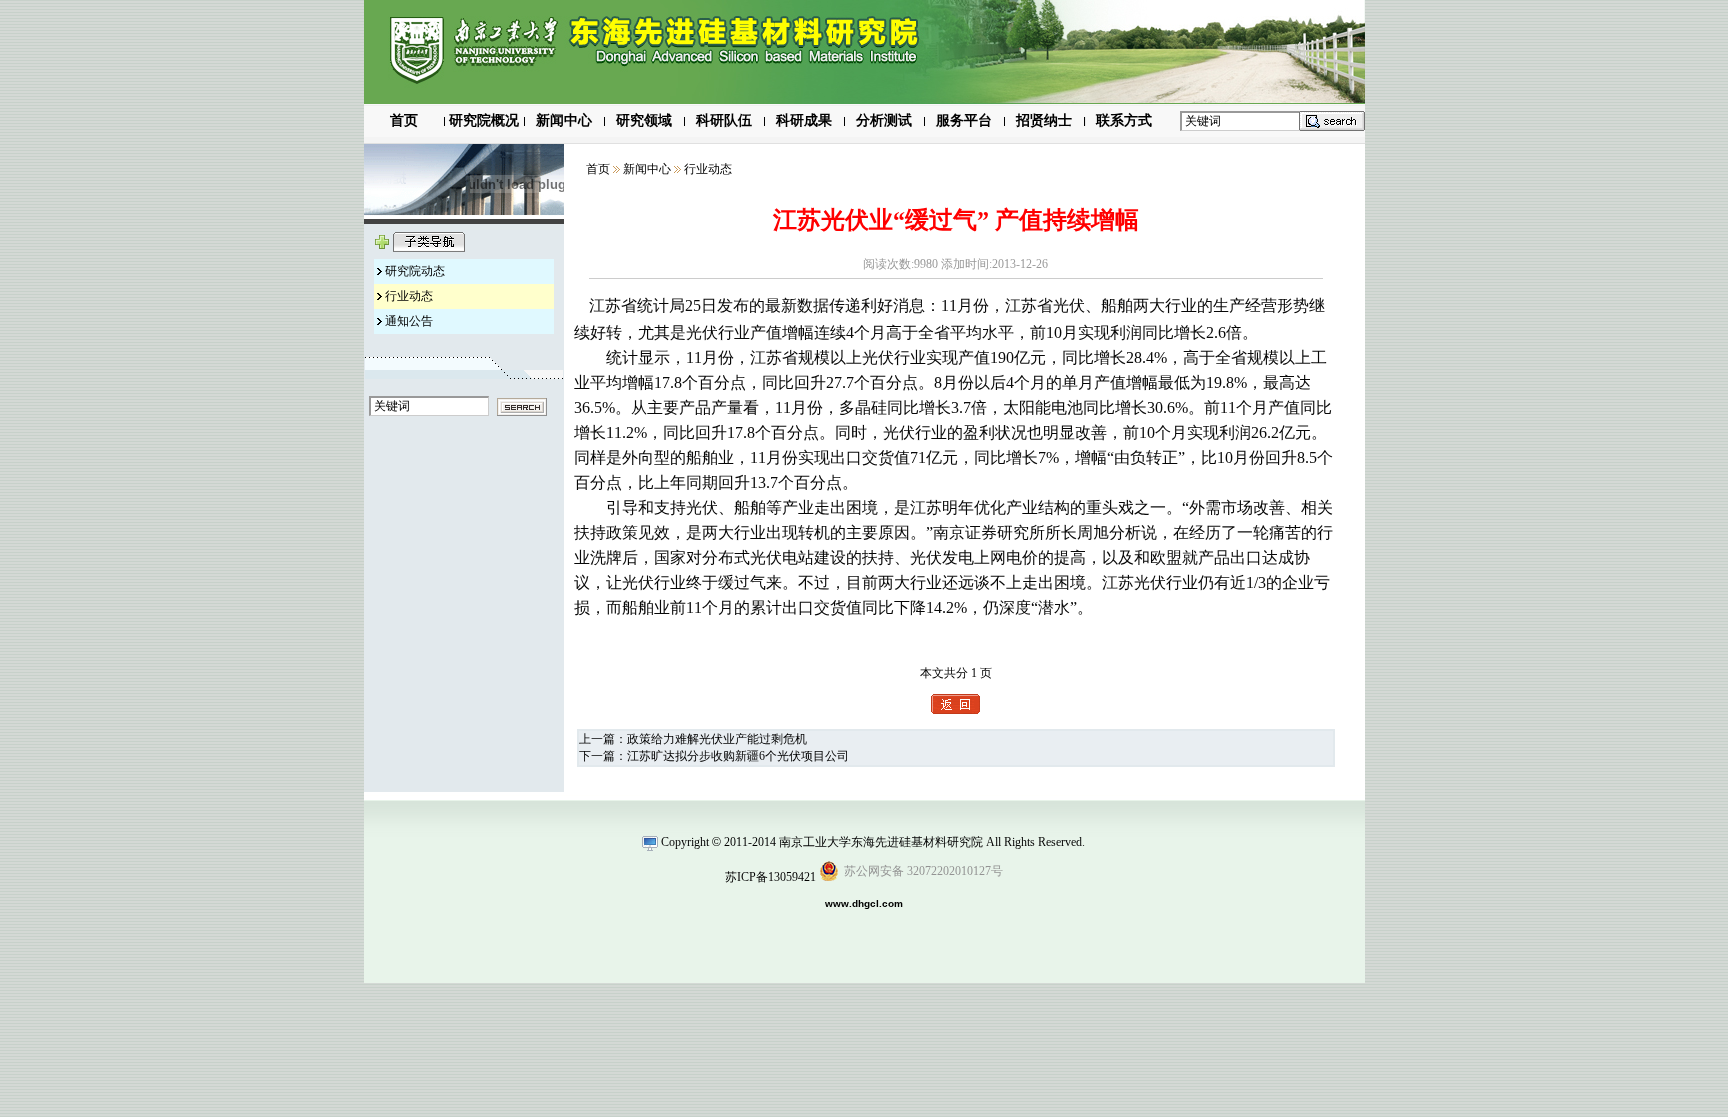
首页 (404, 120)
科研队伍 (724, 120)
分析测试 (884, 120)
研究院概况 (484, 120)
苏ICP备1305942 (767, 877)
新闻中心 (564, 120)
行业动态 (409, 296)
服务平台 (964, 120)
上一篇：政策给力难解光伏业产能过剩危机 (693, 739)
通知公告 (409, 321)
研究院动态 (415, 271)
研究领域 (644, 120)
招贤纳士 (1044, 120)
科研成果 (804, 120)
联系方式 (1124, 120)
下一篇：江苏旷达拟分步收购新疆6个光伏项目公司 (714, 756)
